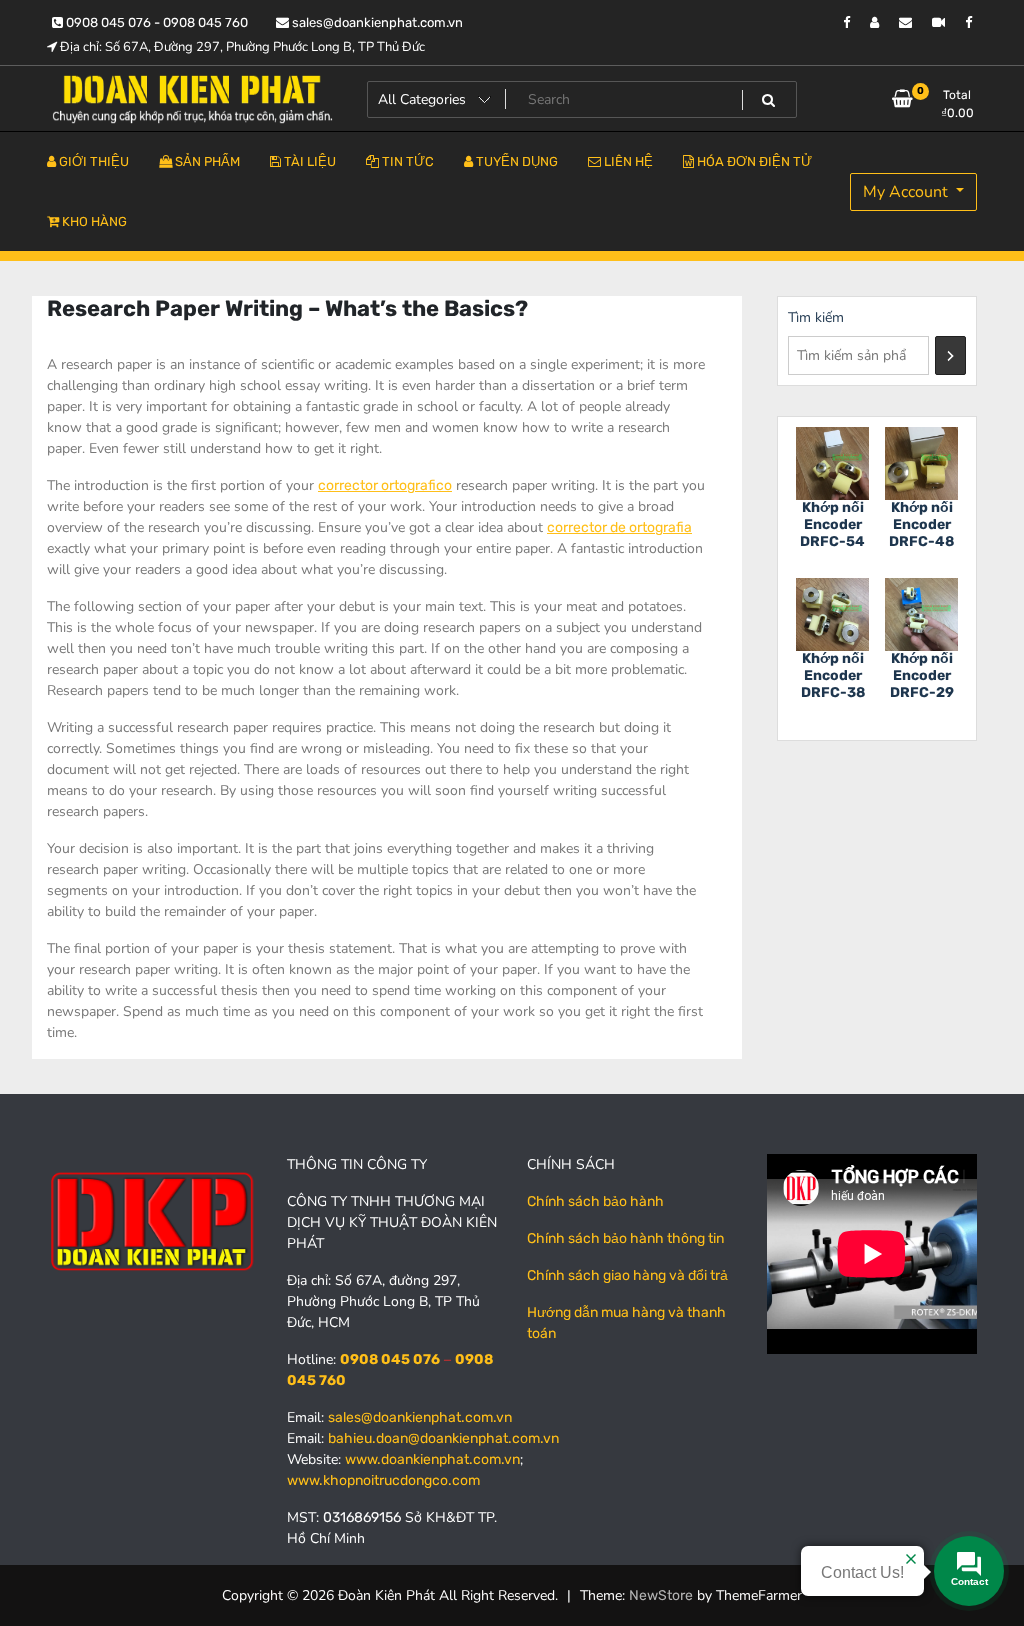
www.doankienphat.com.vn (432, 1459)
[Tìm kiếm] (950, 355)
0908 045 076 (390, 1359)
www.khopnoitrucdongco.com (383, 1480)
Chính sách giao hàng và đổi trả (627, 1275)
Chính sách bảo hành (595, 1201)
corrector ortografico (385, 485)
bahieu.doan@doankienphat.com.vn (443, 1438)
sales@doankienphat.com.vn (376, 22)
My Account (907, 192)
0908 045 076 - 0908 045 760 (155, 22)
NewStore (661, 1595)
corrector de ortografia (619, 527)
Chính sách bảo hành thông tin (625, 1238)
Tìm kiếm (816, 317)
